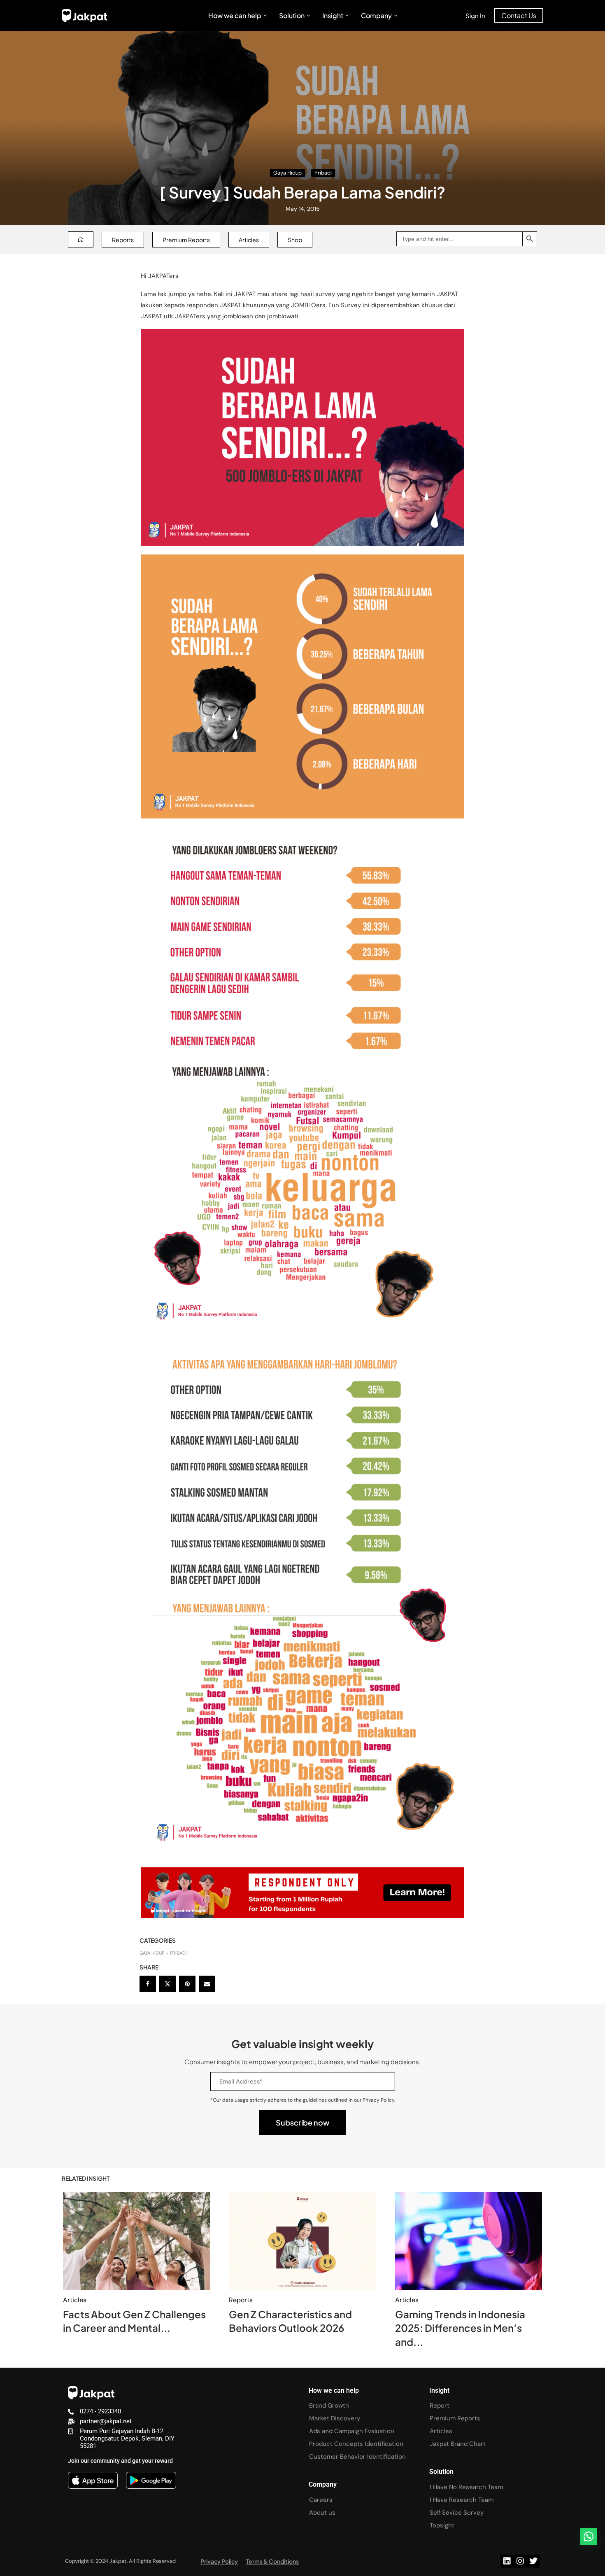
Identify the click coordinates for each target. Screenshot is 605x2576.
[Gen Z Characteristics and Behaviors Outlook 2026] (302, 2241)
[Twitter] (533, 2561)
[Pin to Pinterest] (187, 1984)
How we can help (235, 15)
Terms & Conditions (272, 2561)
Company (376, 15)
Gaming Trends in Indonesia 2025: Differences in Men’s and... (460, 2328)
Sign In (475, 15)
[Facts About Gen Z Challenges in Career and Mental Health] (136, 2241)
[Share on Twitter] (168, 1984)
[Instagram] (520, 2561)
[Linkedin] (507, 2561)
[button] (589, 2536)
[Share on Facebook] (148, 1984)
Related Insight (86, 2178)
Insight (333, 15)
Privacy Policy (219, 2561)
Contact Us (519, 15)
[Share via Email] (207, 1984)
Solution (292, 15)
